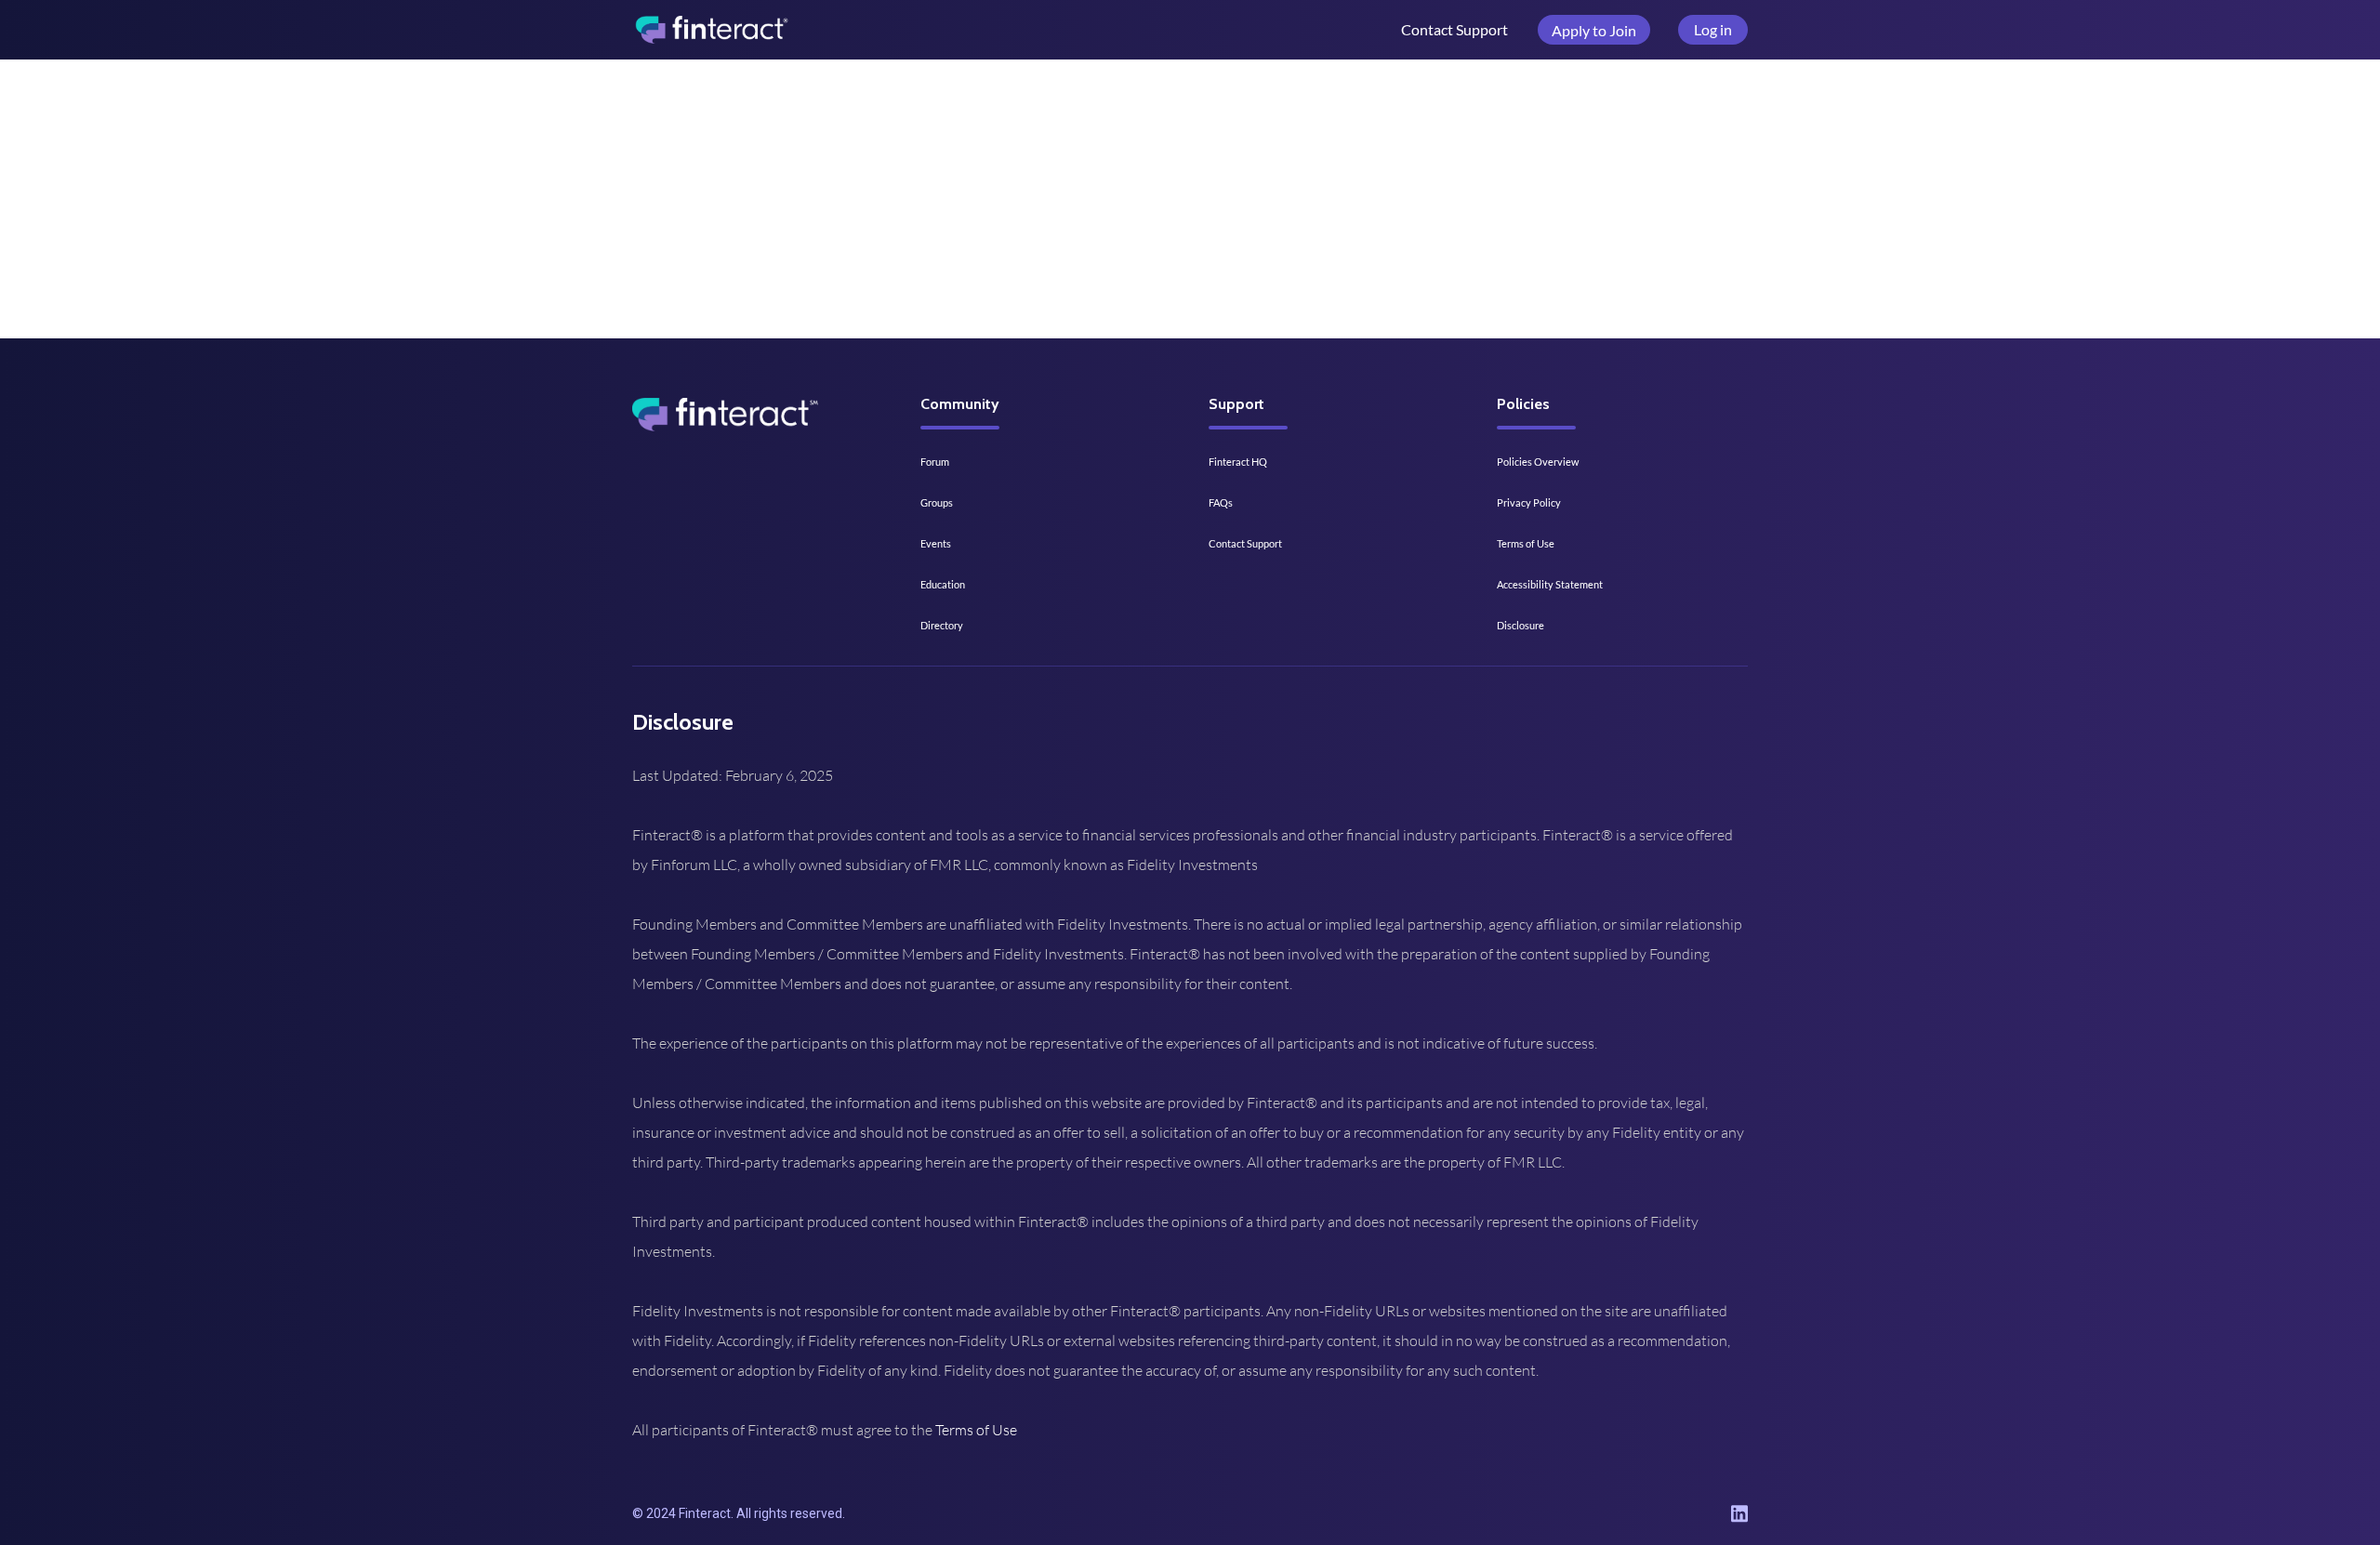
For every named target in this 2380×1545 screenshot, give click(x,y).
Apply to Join (1594, 30)
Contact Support (1454, 29)
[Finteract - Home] (711, 30)
